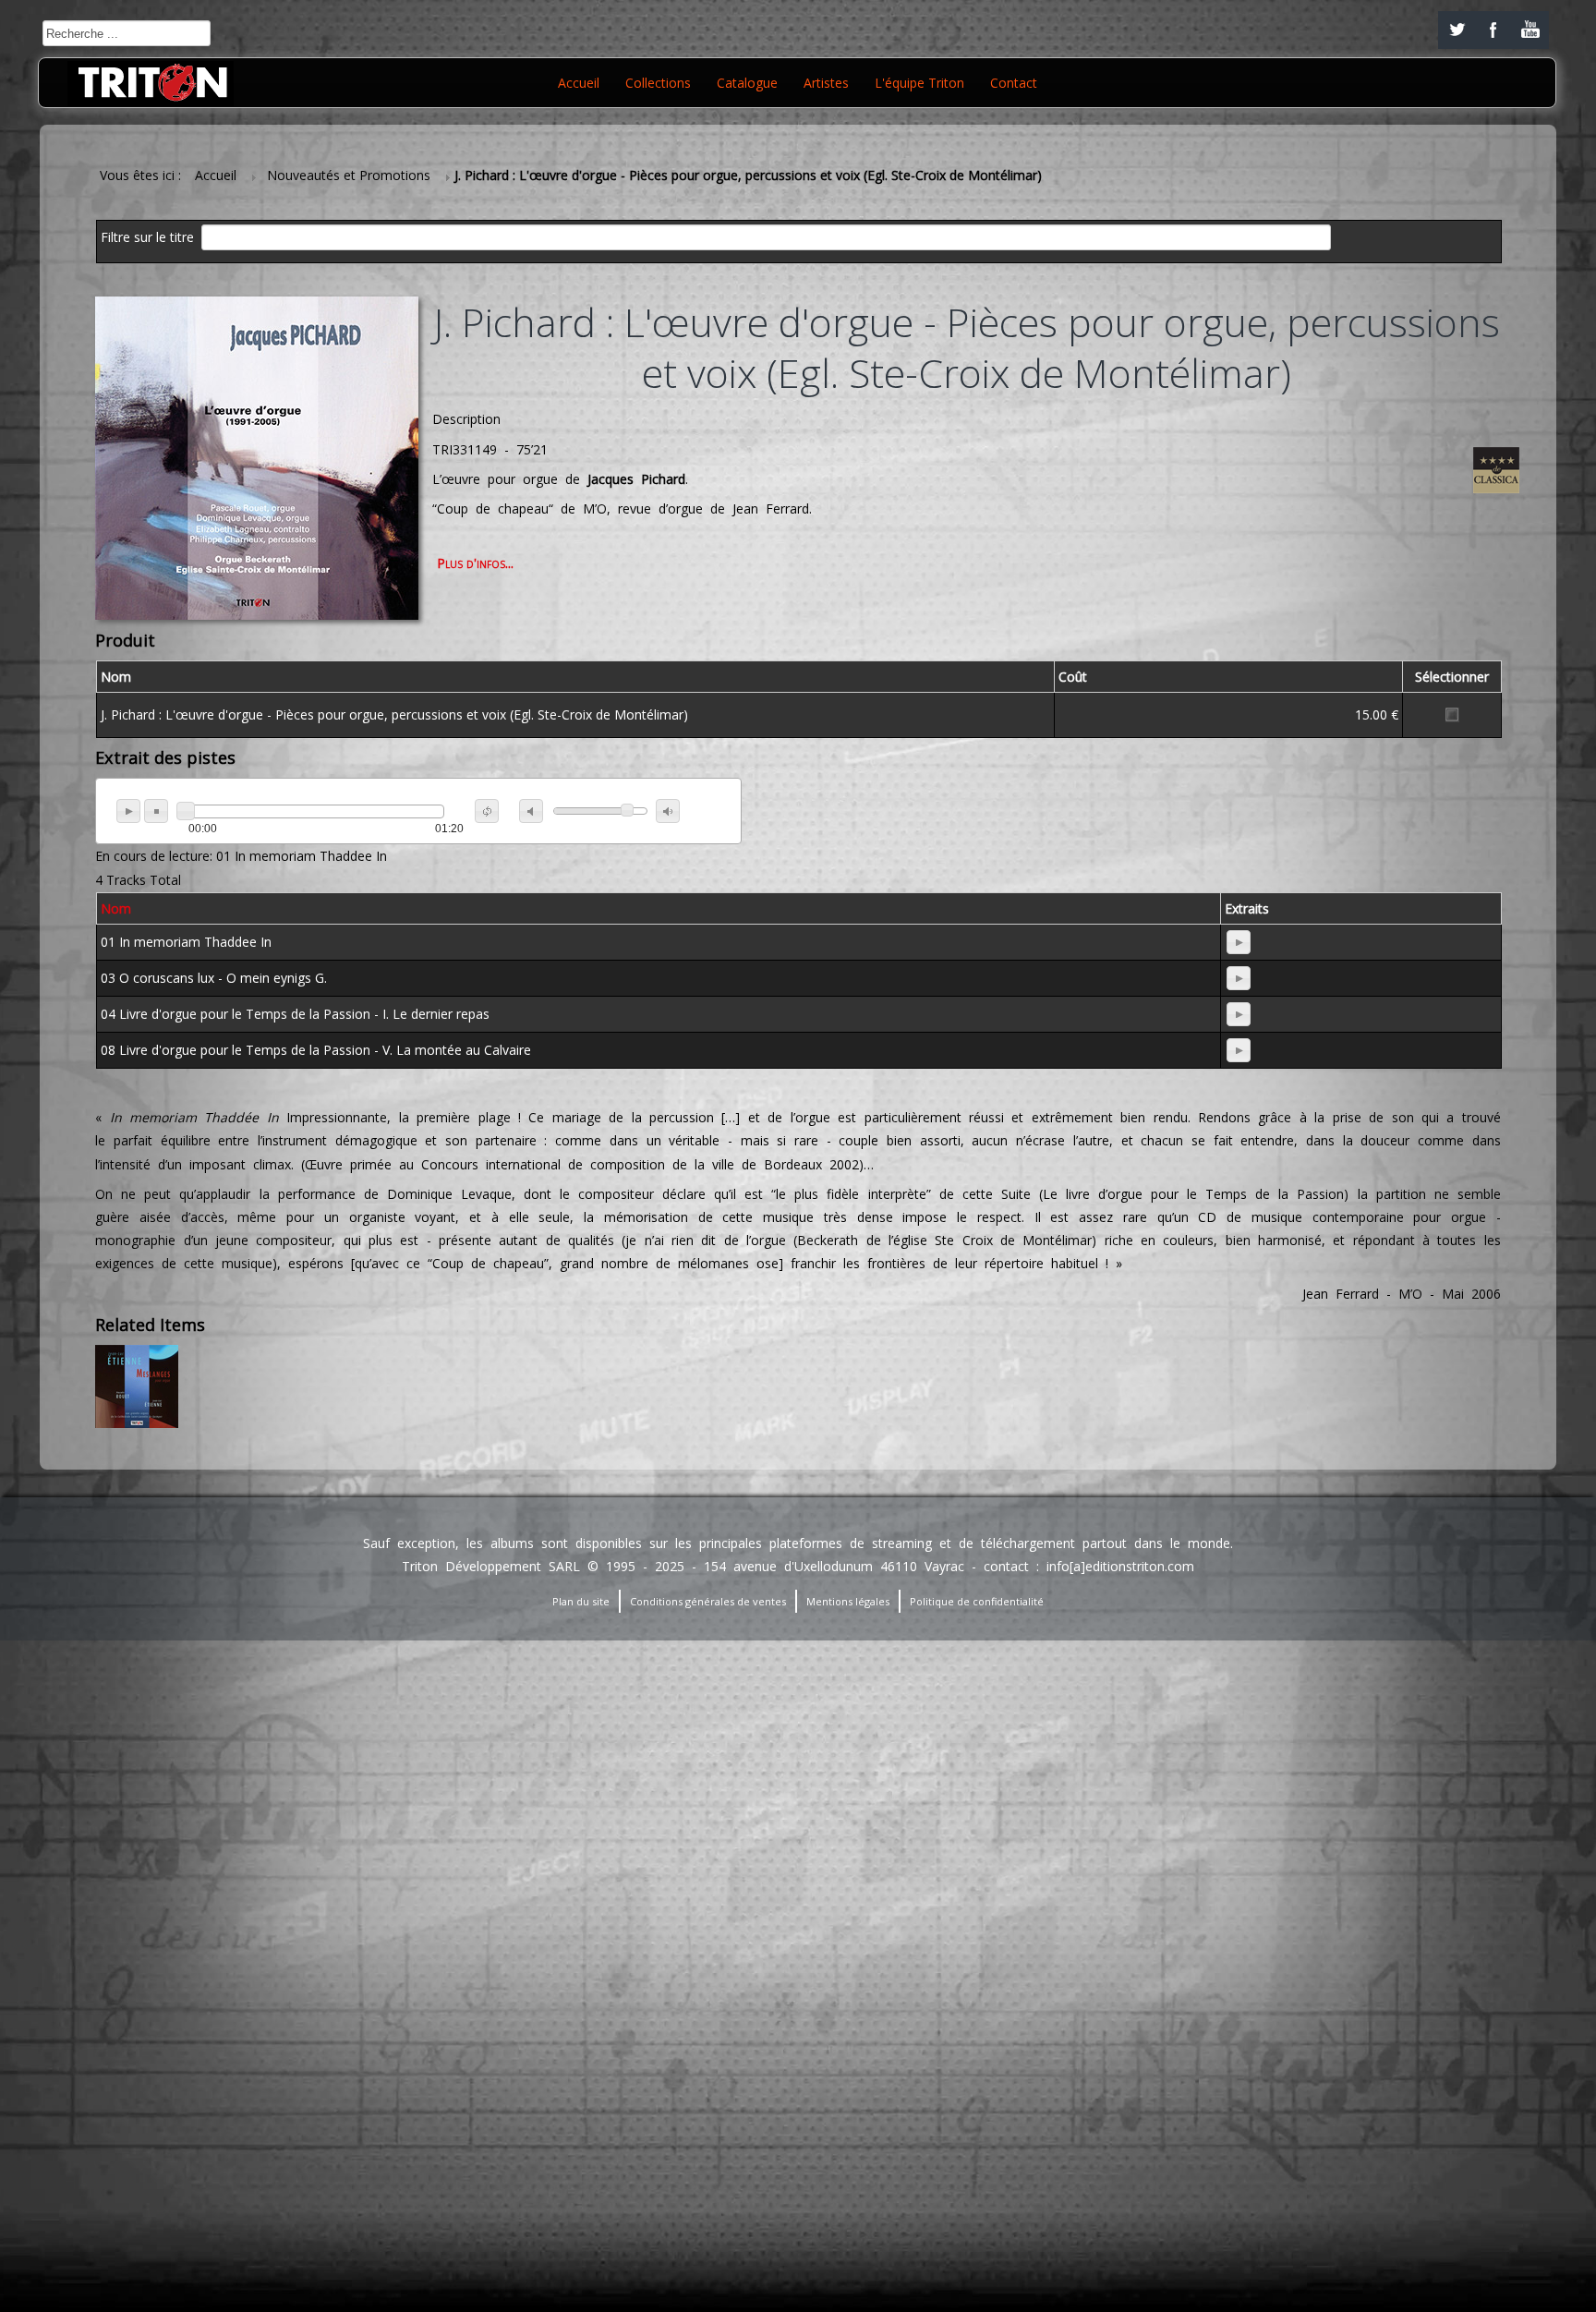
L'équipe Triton (919, 83)
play (128, 811)
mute (531, 811)
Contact (1014, 83)
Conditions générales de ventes (708, 1601)
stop (156, 811)
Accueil (579, 83)
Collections (658, 83)
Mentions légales (848, 1601)
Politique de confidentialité (977, 1601)
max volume (668, 811)
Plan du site (581, 1601)
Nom (116, 908)
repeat (487, 811)
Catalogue (747, 83)
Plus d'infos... (475, 563)
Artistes (826, 83)
